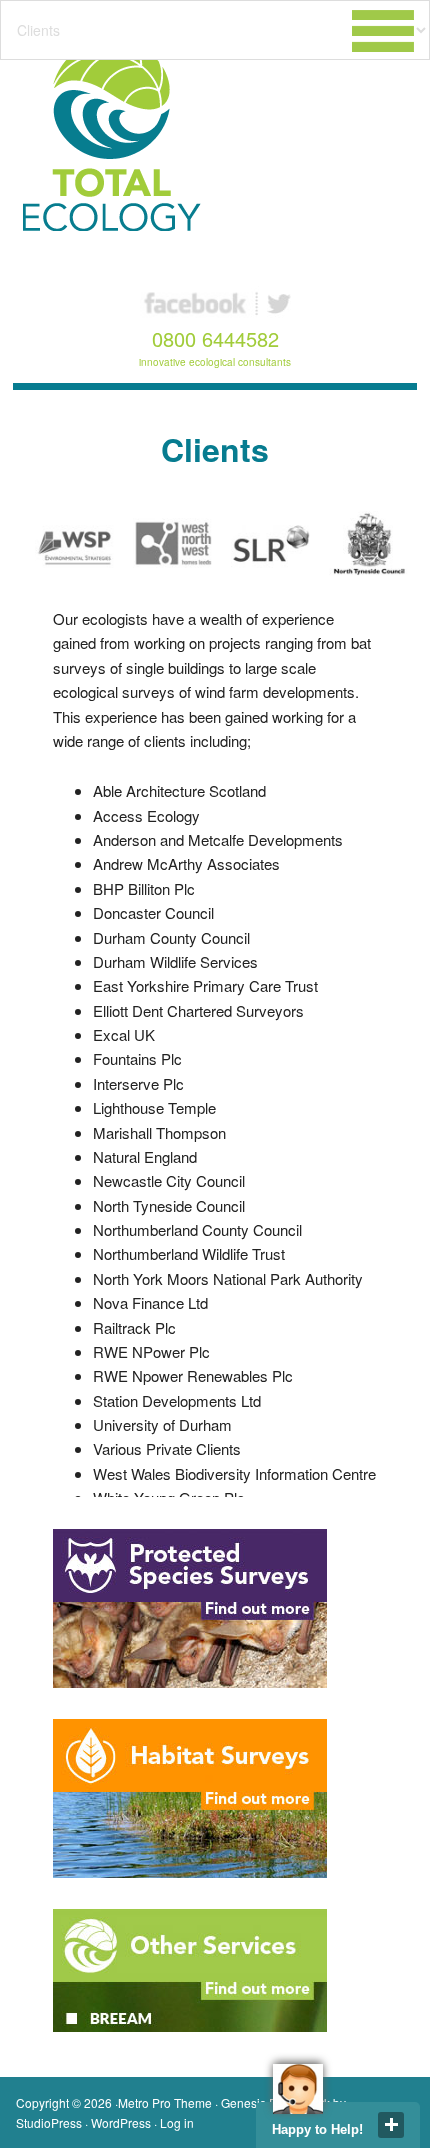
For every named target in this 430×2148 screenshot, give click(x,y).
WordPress (121, 2122)
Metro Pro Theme (165, 2102)
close (391, 2125)
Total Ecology (119, 135)
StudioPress (49, 2122)
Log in (177, 2122)
